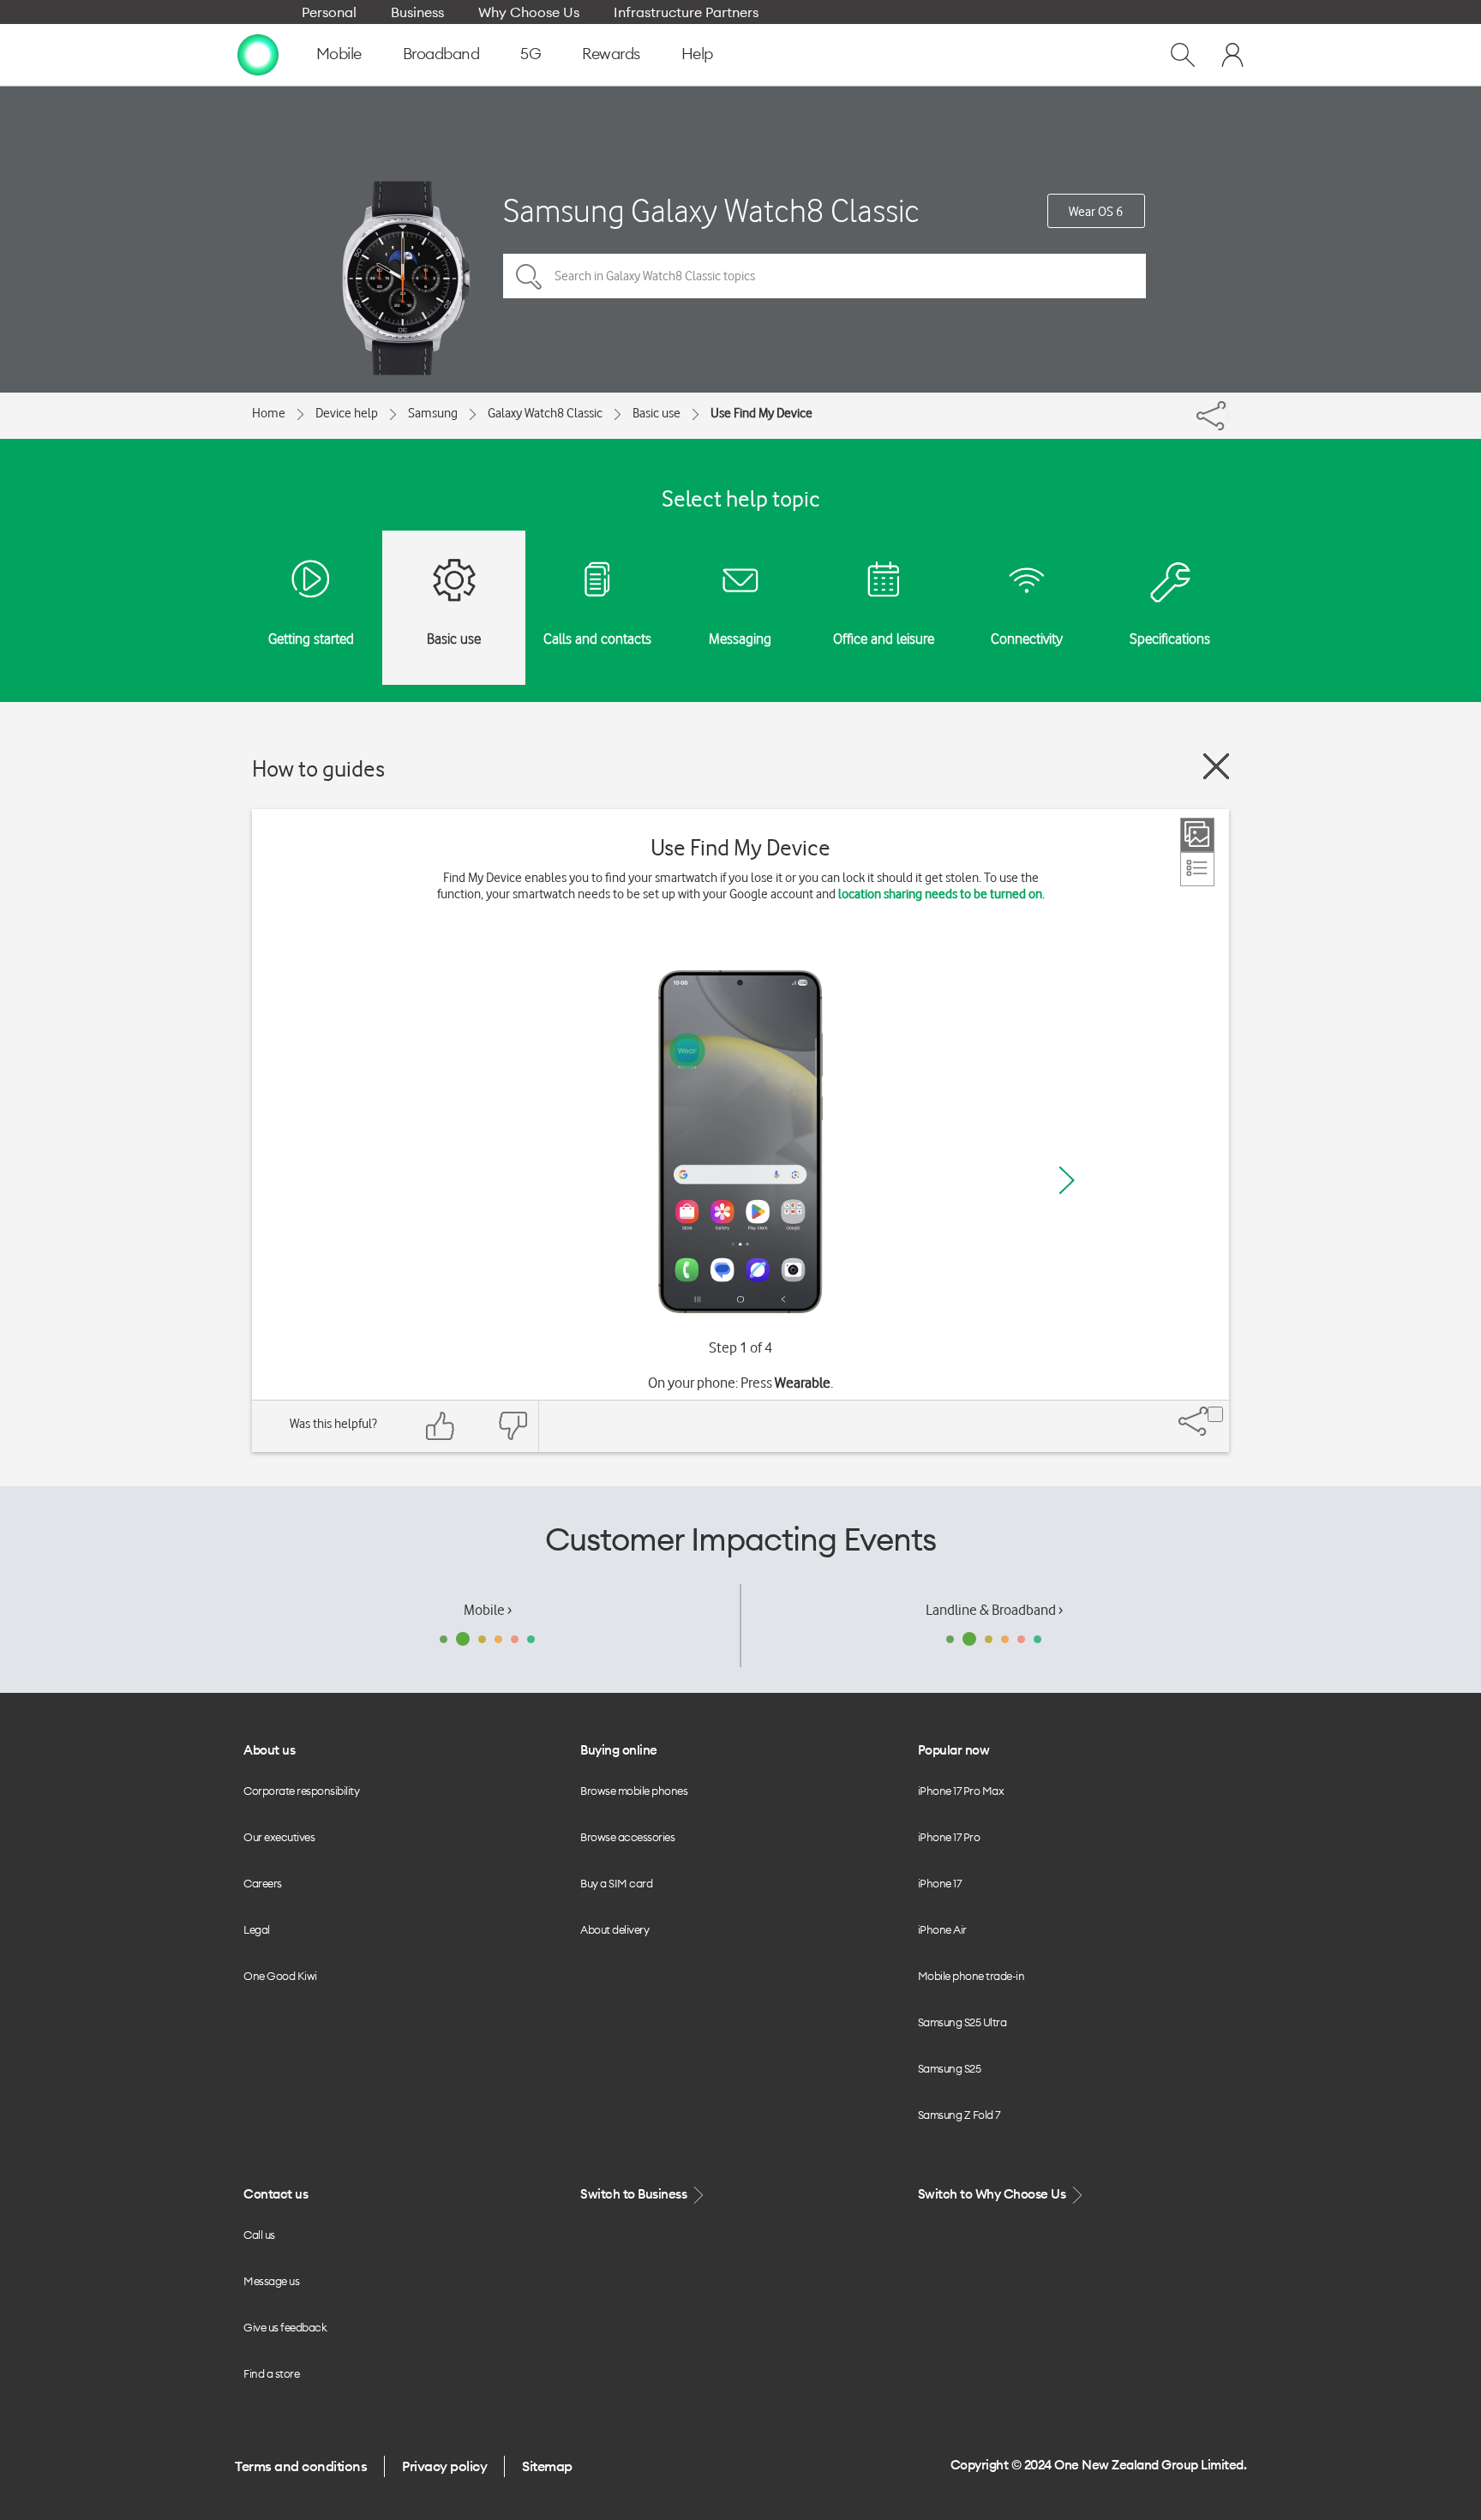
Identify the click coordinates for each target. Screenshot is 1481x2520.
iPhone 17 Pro (949, 1837)
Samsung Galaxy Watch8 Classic (711, 210)
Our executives (279, 1837)
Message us (271, 2281)
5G (531, 54)
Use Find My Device (761, 413)
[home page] (258, 54)
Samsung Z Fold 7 (959, 2115)
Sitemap (547, 2466)
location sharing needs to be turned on (940, 894)
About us (269, 1750)
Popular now (954, 1750)
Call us (259, 2235)
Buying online (619, 1750)
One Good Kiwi (280, 1976)
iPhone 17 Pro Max (961, 1791)
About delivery (615, 1929)
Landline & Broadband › (994, 1610)
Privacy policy (444, 2466)
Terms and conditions (301, 2466)
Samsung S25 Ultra (962, 2022)
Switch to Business (635, 2194)
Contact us (276, 2194)
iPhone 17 (940, 1883)
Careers (263, 1883)
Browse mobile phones (634, 1791)
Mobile (339, 54)
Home (269, 413)
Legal (257, 1929)
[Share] (1227, 411)
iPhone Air (942, 1929)
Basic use (657, 413)
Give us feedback (285, 2327)
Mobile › (488, 1610)
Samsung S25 (950, 2068)
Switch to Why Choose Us (993, 2194)
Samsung (433, 413)
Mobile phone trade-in (971, 1976)
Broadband (441, 54)
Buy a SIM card (616, 1883)
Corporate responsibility (301, 1791)
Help (697, 54)
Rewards (611, 54)
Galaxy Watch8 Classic (545, 413)
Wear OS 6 (1096, 212)
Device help (347, 413)
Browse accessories (627, 1837)
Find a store (271, 2373)
